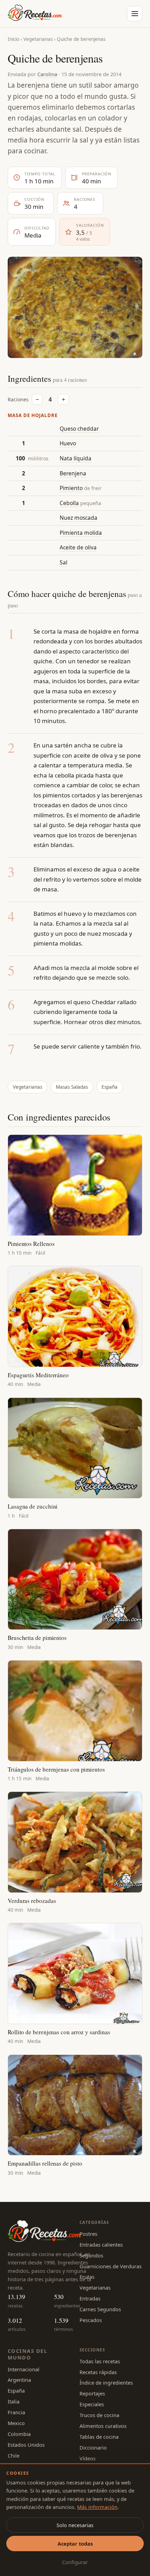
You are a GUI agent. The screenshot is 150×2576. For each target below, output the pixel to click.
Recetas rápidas (98, 2372)
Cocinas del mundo (27, 2354)
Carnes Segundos (100, 2309)
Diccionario (93, 2447)
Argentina (19, 2380)
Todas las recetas (100, 2361)
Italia (14, 2401)
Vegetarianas (38, 39)
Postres (88, 2234)
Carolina (47, 74)
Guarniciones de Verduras (111, 2266)
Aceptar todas (75, 2544)
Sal (63, 562)
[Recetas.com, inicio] (35, 14)
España (110, 1087)
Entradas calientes (101, 2245)
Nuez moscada (78, 518)
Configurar (75, 2562)
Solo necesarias (75, 2525)
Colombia (19, 2434)
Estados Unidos (26, 2445)
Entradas (90, 2298)
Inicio (13, 39)
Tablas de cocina (99, 2437)
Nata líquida (76, 458)
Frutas (87, 2277)
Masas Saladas (72, 1087)
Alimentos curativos (103, 2426)
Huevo (68, 443)
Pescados (91, 2320)
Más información (97, 2507)
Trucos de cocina (99, 2415)
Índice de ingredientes (106, 2382)
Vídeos (88, 2458)
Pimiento (71, 488)
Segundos (91, 2255)
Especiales (92, 2404)
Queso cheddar (79, 429)
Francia (16, 2412)
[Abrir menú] (135, 14)
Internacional (24, 2369)
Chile (14, 2455)
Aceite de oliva (78, 547)
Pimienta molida (81, 533)
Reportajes (92, 2393)
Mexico (16, 2423)
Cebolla (69, 503)
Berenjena (73, 473)
